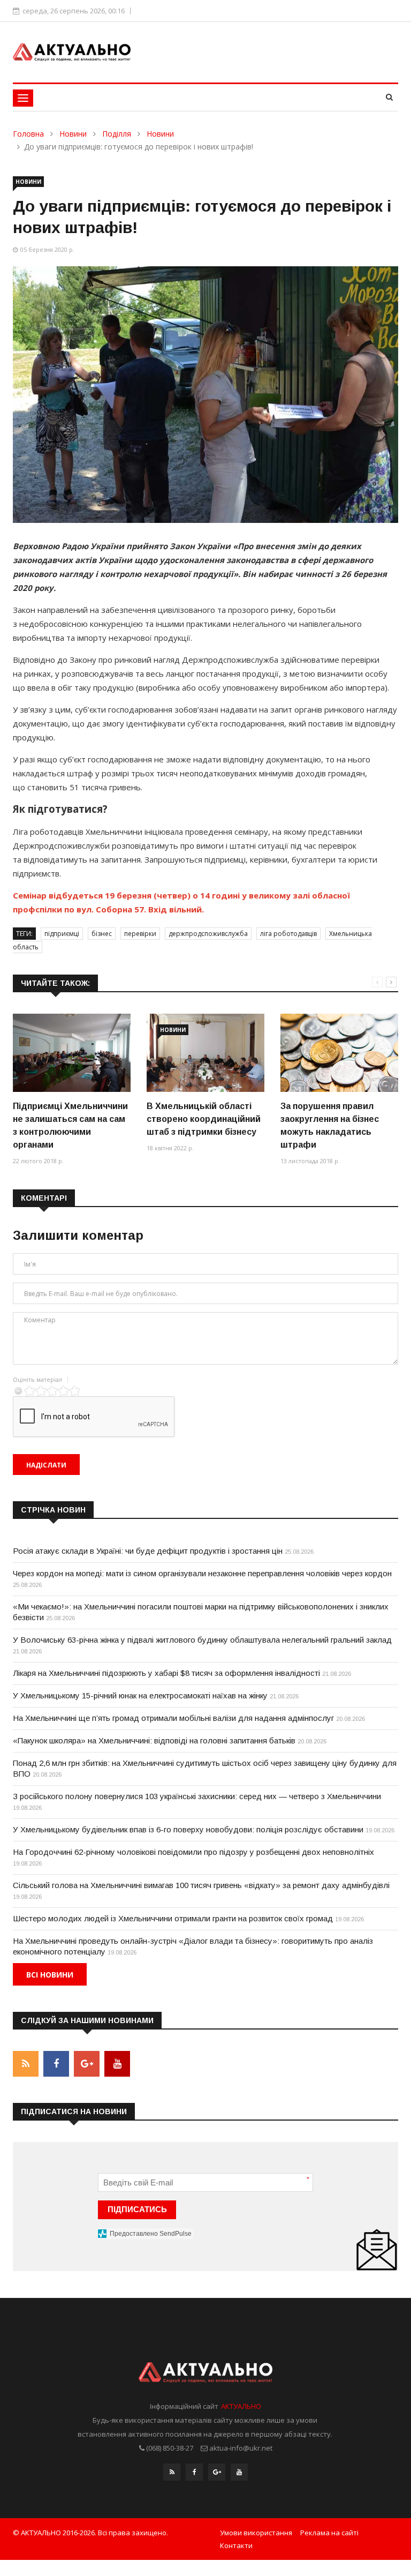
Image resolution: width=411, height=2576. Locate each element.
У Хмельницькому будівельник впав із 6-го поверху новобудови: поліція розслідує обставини (188, 1829)
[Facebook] (194, 2472)
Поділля (117, 134)
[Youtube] (239, 2472)
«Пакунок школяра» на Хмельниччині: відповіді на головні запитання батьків (154, 1740)
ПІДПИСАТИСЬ (137, 2209)
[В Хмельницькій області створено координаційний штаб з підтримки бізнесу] (205, 1053)
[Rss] (172, 2472)
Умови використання (256, 2533)
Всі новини (50, 1975)
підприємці (62, 934)
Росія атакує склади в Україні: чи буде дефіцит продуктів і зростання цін (148, 1551)
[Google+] (217, 2472)
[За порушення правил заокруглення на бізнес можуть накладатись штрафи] (339, 1053)
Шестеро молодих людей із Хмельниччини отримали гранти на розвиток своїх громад (173, 1918)
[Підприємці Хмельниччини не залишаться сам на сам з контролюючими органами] (72, 1053)
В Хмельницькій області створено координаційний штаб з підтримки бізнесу (204, 1119)
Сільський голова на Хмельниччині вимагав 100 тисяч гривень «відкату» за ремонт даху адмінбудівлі (201, 1885)
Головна (28, 134)
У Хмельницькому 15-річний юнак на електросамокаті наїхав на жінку (140, 1695)
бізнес (102, 934)
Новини (73, 134)
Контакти (236, 2545)
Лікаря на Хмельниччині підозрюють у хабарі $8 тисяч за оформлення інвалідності (166, 1673)
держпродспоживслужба (208, 934)
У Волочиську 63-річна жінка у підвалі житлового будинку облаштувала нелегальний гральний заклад (202, 1640)
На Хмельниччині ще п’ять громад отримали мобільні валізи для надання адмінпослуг (173, 1718)
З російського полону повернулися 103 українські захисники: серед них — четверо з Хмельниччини (197, 1796)
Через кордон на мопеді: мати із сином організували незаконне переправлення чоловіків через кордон (202, 1573)
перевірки (140, 934)
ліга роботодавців (288, 934)
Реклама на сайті (329, 2533)
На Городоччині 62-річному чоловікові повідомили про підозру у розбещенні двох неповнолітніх (193, 1852)
